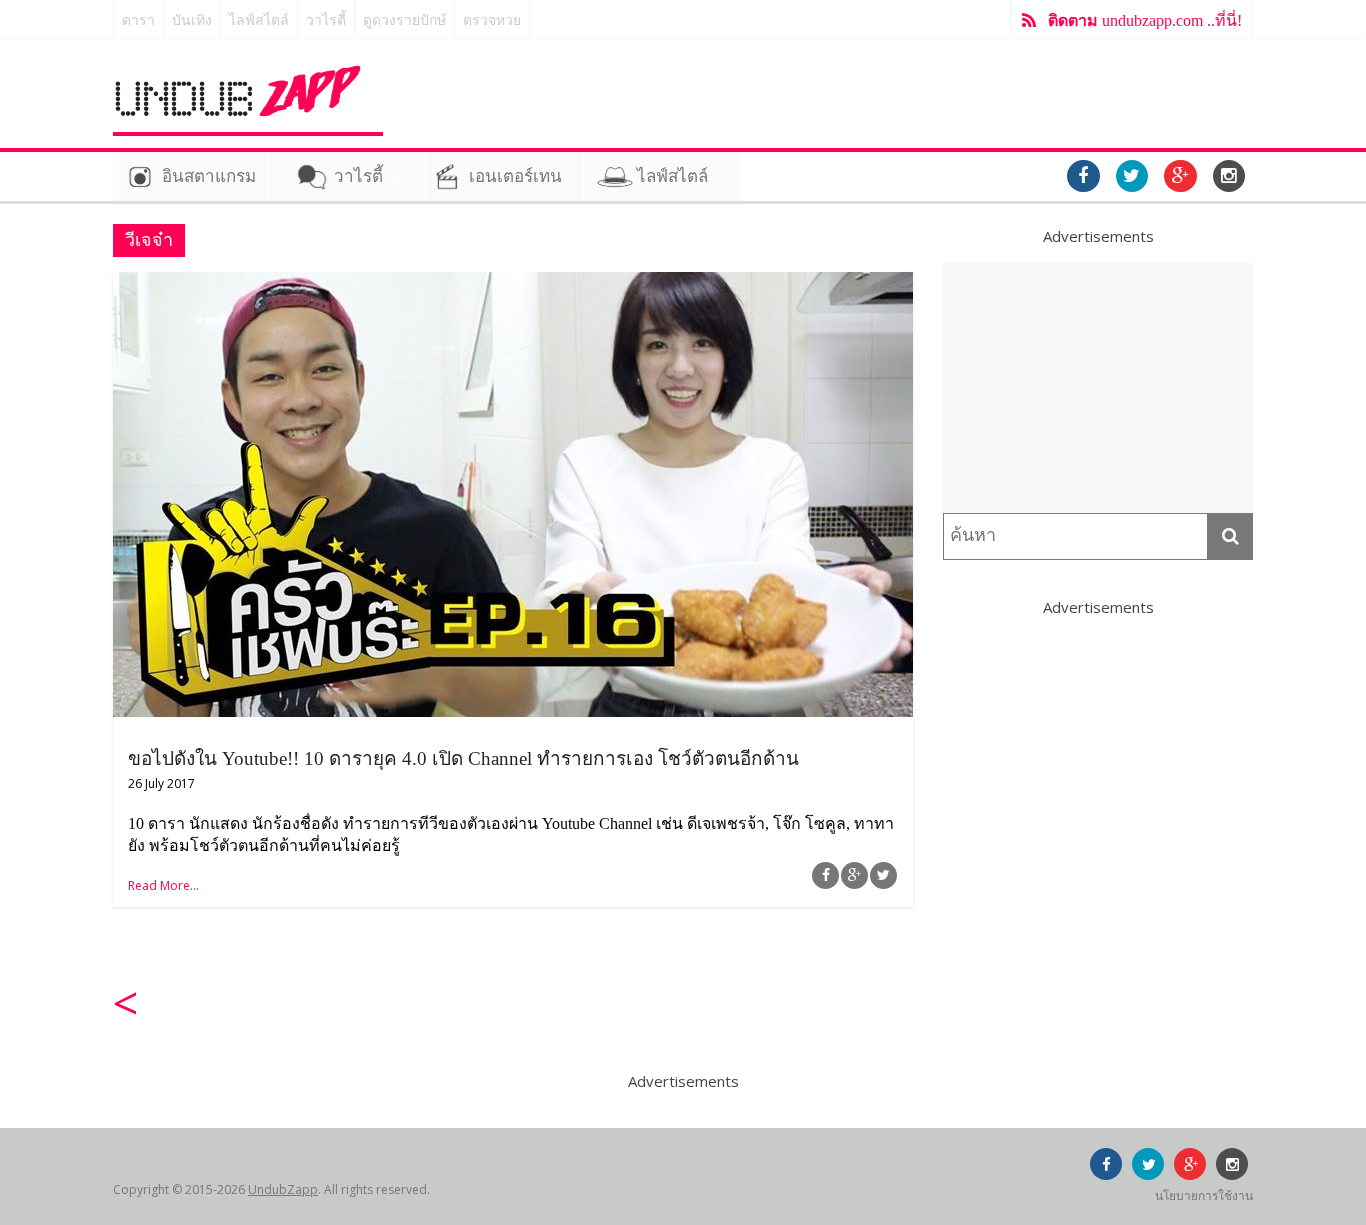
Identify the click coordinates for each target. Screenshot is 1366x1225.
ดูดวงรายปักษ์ (404, 20)
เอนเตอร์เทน (515, 176)
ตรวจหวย (492, 20)
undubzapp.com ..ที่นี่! (1145, 20)
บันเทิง (192, 20)
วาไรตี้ (326, 20)
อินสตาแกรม (209, 176)
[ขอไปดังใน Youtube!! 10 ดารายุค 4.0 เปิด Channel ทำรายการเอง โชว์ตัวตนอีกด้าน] (513, 284)
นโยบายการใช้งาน (1204, 1195)
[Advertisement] (1098, 388)
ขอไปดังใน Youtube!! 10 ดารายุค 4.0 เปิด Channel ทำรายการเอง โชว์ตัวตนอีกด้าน (463, 758)
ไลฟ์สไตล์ (259, 20)
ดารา (138, 20)
